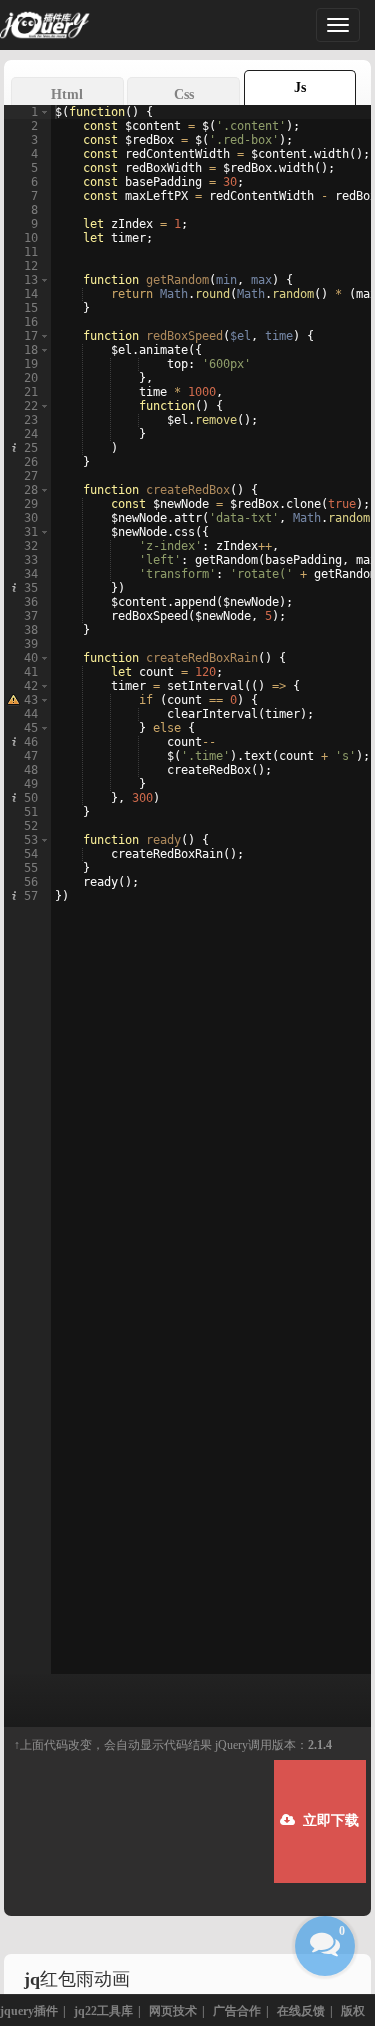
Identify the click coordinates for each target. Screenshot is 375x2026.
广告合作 (237, 2011)
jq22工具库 (103, 2011)
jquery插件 (29, 2011)
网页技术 (173, 2011)
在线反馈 (301, 2011)
